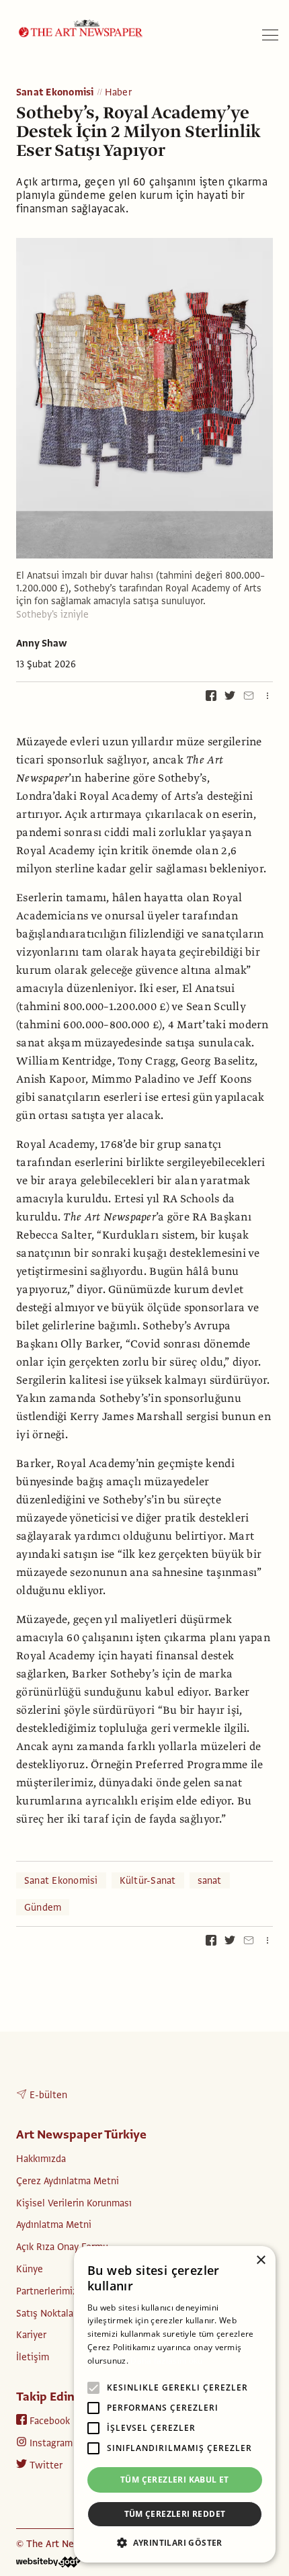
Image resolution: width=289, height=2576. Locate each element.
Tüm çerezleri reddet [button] (175, 2514)
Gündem (43, 1907)
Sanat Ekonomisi (55, 93)
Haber (118, 93)
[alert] (175, 2404)
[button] (175, 2542)
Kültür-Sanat (148, 1880)
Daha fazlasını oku (166, 2361)
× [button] (260, 2260)
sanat (210, 1880)
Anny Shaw (42, 643)
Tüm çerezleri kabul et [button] (175, 2480)
